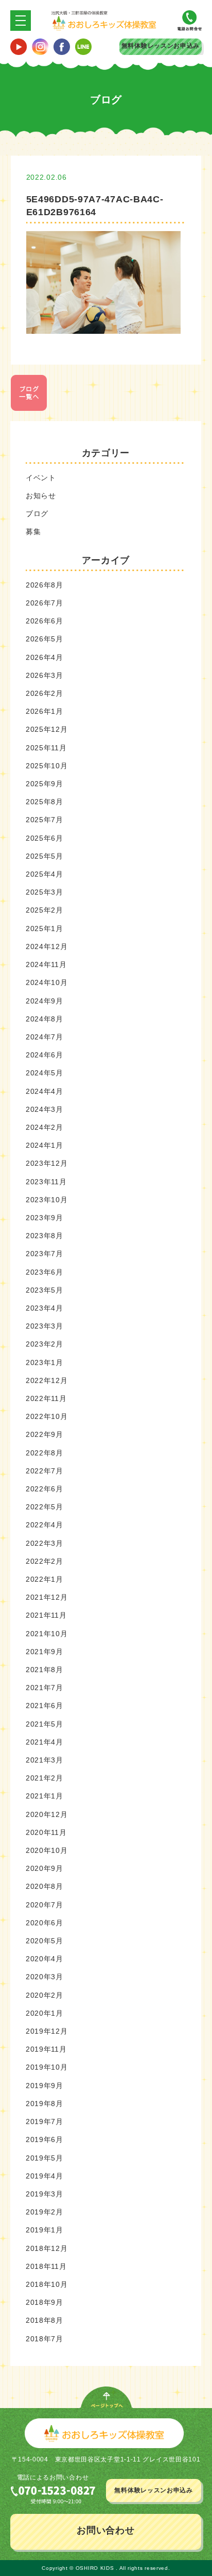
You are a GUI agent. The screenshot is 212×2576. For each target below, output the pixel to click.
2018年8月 (45, 2320)
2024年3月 (45, 1109)
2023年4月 (45, 1308)
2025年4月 (45, 874)
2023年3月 (45, 1326)
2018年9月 (45, 2302)
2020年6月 (45, 1923)
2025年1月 (45, 929)
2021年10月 (47, 1634)
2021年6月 (45, 1706)
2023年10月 (47, 1200)
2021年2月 (45, 1778)
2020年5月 (45, 1941)
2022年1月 (45, 1579)
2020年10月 (47, 1850)
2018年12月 (47, 2248)
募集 (33, 532)
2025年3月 (45, 892)
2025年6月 (45, 838)
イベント (41, 478)
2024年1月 (45, 1145)
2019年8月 (45, 2104)
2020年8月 (45, 1886)
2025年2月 (45, 910)
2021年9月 (45, 1652)
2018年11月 (46, 2266)
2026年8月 (45, 585)
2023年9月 (45, 1218)
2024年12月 (47, 946)
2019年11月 (46, 2049)
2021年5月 (45, 1724)
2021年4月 (45, 1742)
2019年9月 (45, 2086)
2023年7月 (45, 1254)
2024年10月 (47, 982)
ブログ (37, 514)
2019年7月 (45, 2122)
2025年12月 (47, 729)
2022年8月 (45, 1453)
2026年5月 (45, 639)
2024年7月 (45, 1037)
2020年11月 (46, 1832)
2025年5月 (45, 856)
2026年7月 (45, 603)
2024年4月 (45, 1091)
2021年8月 (45, 1670)
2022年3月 (45, 1543)
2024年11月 (46, 964)
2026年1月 (45, 711)
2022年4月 (45, 1525)
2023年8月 (45, 1236)
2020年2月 (45, 1995)
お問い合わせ (105, 2530)
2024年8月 (45, 1019)
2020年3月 (45, 1977)
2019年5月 (45, 2158)
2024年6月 (45, 1055)
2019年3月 (45, 2194)
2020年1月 (45, 2013)
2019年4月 (45, 2176)
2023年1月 (45, 1362)
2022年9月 (45, 1434)
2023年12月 (47, 1163)
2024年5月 (45, 1073)
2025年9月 (45, 784)
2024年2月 (45, 1127)
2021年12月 (47, 1597)
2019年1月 (45, 2230)
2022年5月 (45, 1507)
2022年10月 (47, 1416)
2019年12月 (47, 2031)
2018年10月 (47, 2284)
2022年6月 (45, 1489)
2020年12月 (47, 1814)
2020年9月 (45, 1868)
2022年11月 (46, 1398)
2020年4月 (45, 1959)
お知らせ (41, 496)
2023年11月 (46, 1182)
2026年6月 (45, 621)
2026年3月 (45, 675)
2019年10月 (47, 2067)
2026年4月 (45, 657)
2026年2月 (45, 693)
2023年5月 (45, 1290)
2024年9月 (45, 1001)
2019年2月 (45, 2212)
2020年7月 (45, 1905)
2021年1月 (45, 1796)
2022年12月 (47, 1380)
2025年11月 (46, 748)
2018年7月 (45, 2339)
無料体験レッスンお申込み (161, 46)
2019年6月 (45, 2139)
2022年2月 (45, 1561)
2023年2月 (45, 1344)
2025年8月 (45, 802)
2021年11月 (46, 1615)
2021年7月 (45, 1688)
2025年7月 (45, 820)
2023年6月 (45, 1272)
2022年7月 (45, 1471)
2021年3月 (45, 1760)
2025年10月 (47, 766)
